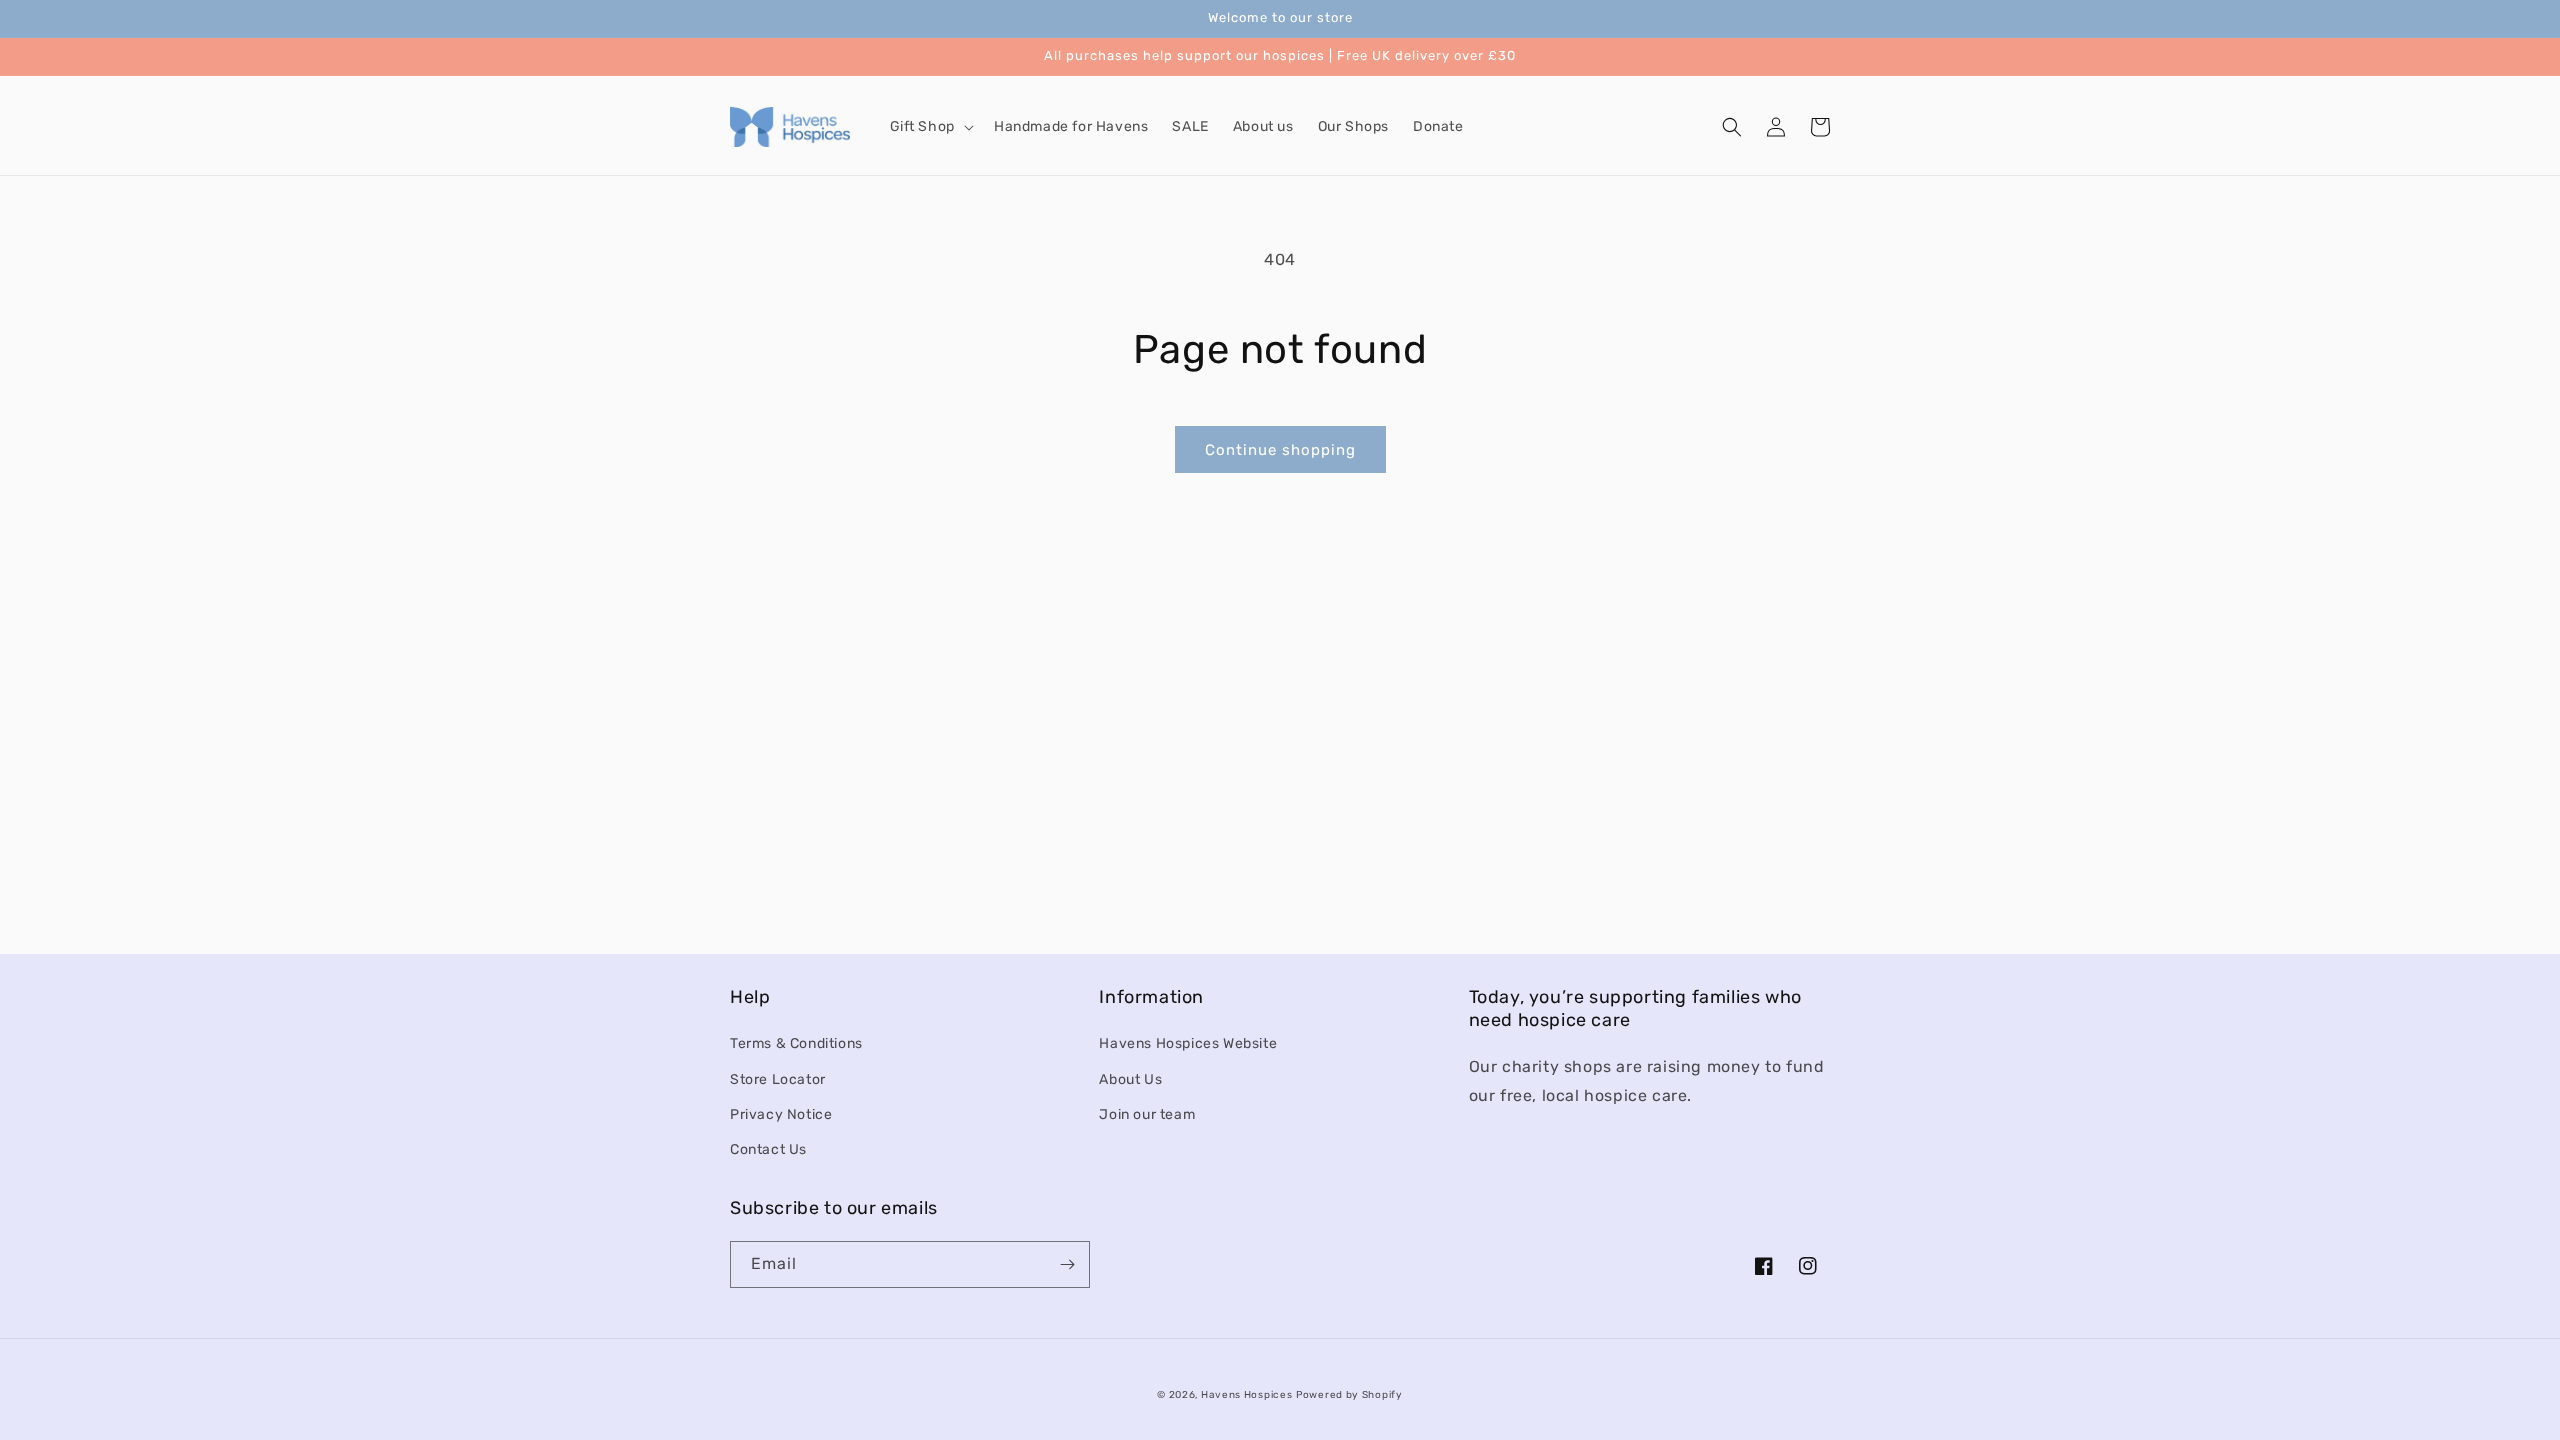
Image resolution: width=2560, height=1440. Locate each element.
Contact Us (768, 1149)
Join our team (1147, 1114)
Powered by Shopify (1349, 1395)
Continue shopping (1280, 450)
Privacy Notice (781, 1114)
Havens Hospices (1247, 1395)
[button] (930, 127)
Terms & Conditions (796, 1043)
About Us (1130, 1079)
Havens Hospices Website (1188, 1043)
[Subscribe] (1067, 1264)
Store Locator (778, 1079)
